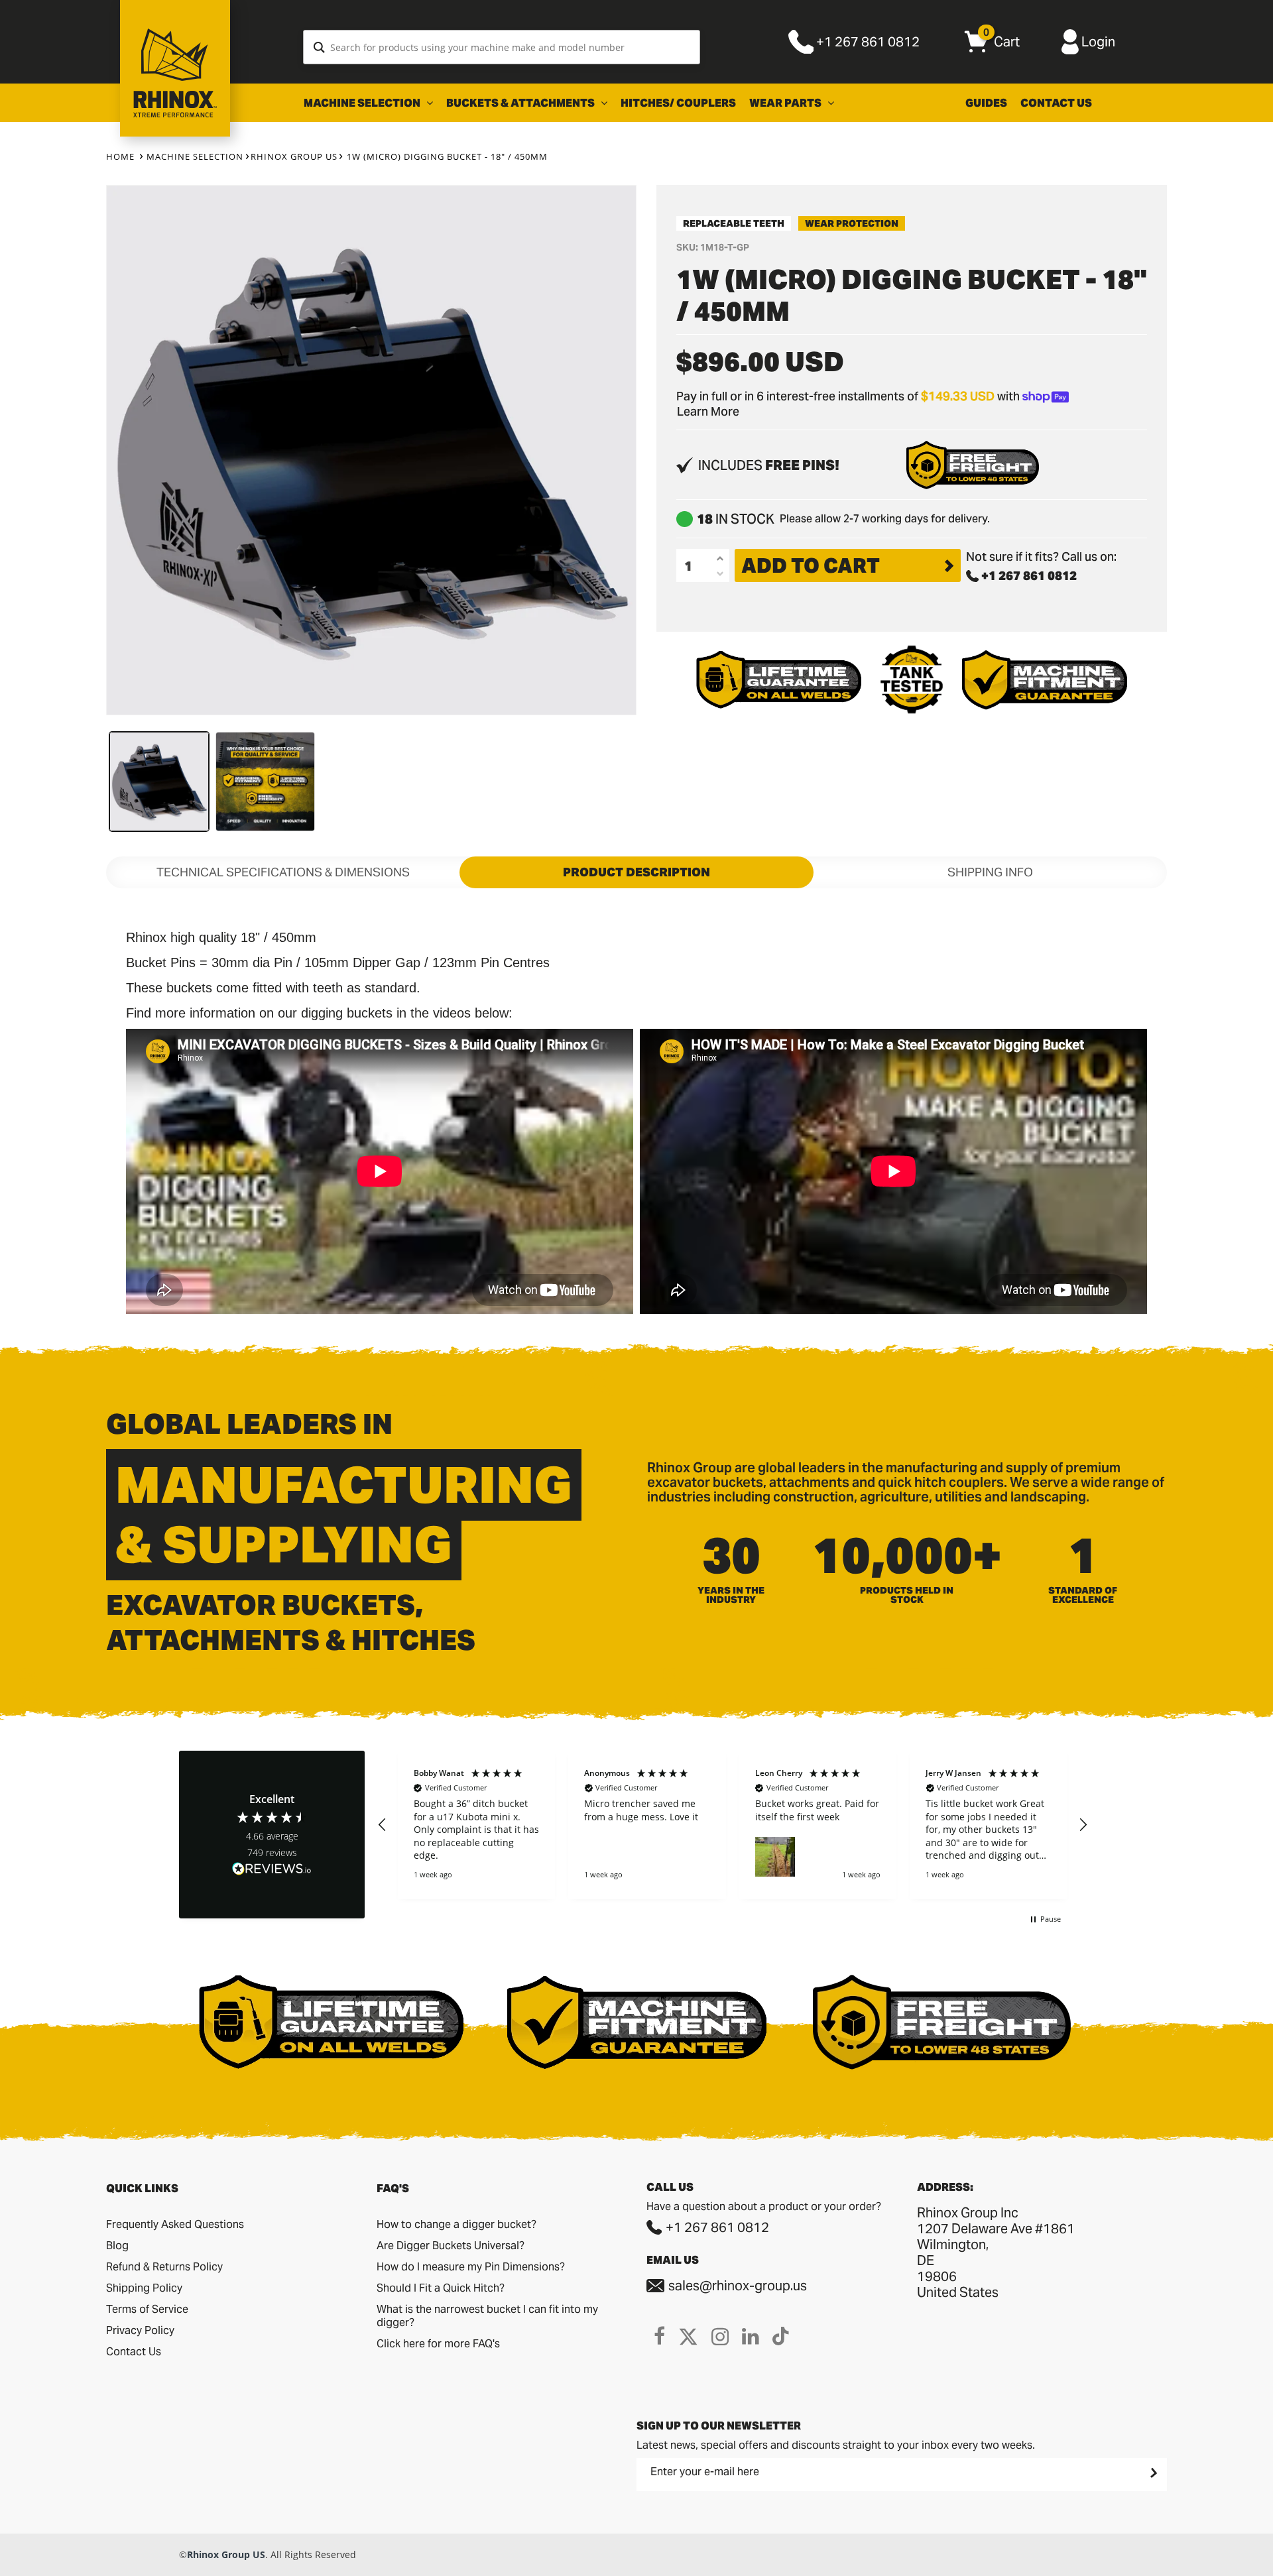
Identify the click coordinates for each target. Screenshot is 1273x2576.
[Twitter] (688, 2336)
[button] (383, 1825)
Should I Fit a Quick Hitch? (441, 2288)
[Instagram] (720, 2336)
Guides (986, 103)
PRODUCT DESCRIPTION (636, 872)
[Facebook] (659, 2336)
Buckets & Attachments (521, 103)
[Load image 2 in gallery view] (265, 782)
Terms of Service (147, 2309)
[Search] (319, 47)
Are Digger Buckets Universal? (451, 2246)
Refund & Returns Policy (164, 2267)
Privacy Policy (140, 2330)
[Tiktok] (781, 2336)
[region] (733, 1825)
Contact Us (1056, 103)
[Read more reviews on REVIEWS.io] (272, 1870)
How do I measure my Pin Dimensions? (471, 2267)
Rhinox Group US (294, 156)
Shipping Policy (144, 2288)
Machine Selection (363, 103)
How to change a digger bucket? (456, 2224)
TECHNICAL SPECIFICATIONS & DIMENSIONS (283, 872)
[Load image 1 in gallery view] (159, 782)
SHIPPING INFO (990, 872)
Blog (117, 2246)
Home (120, 156)
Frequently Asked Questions (175, 2224)
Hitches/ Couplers (678, 103)
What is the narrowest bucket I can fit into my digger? (487, 2316)
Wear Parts (786, 103)
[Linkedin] (751, 2336)
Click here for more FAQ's (438, 2344)
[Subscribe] (1152, 2473)
